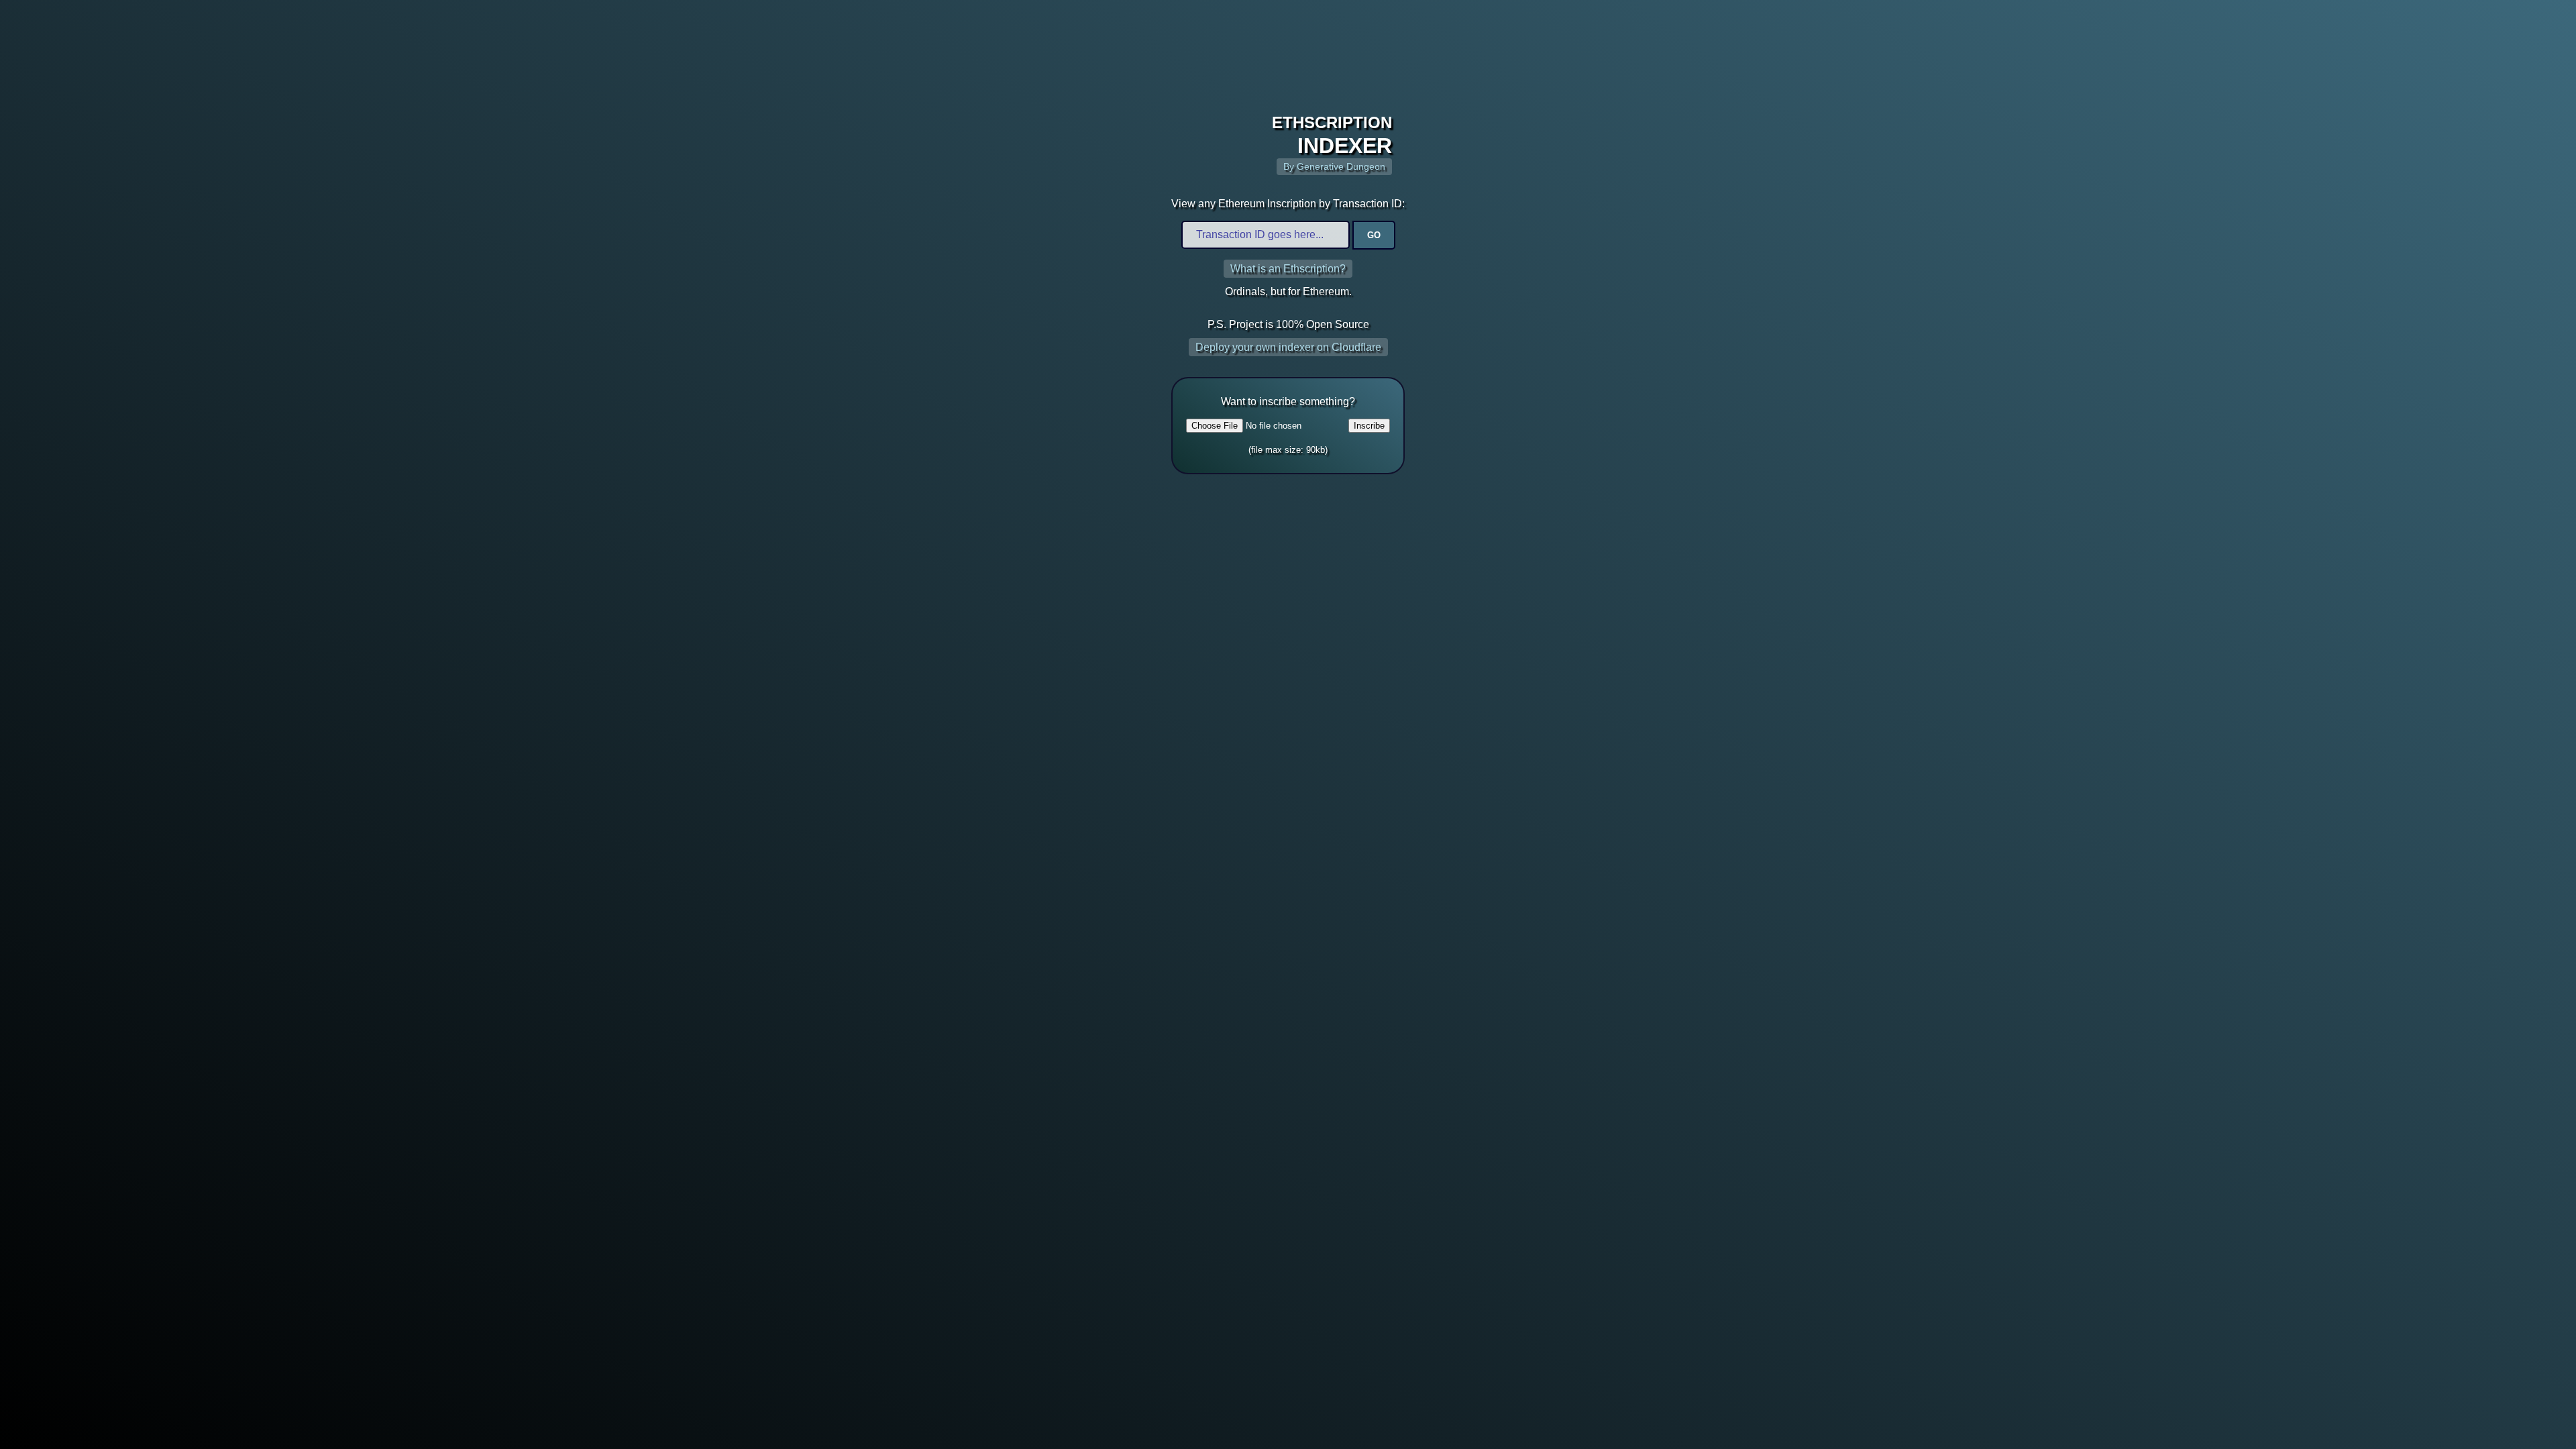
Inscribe (1369, 426)
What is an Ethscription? (1288, 269)
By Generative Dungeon (1334, 167)
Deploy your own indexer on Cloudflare (1288, 347)
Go (1374, 235)
